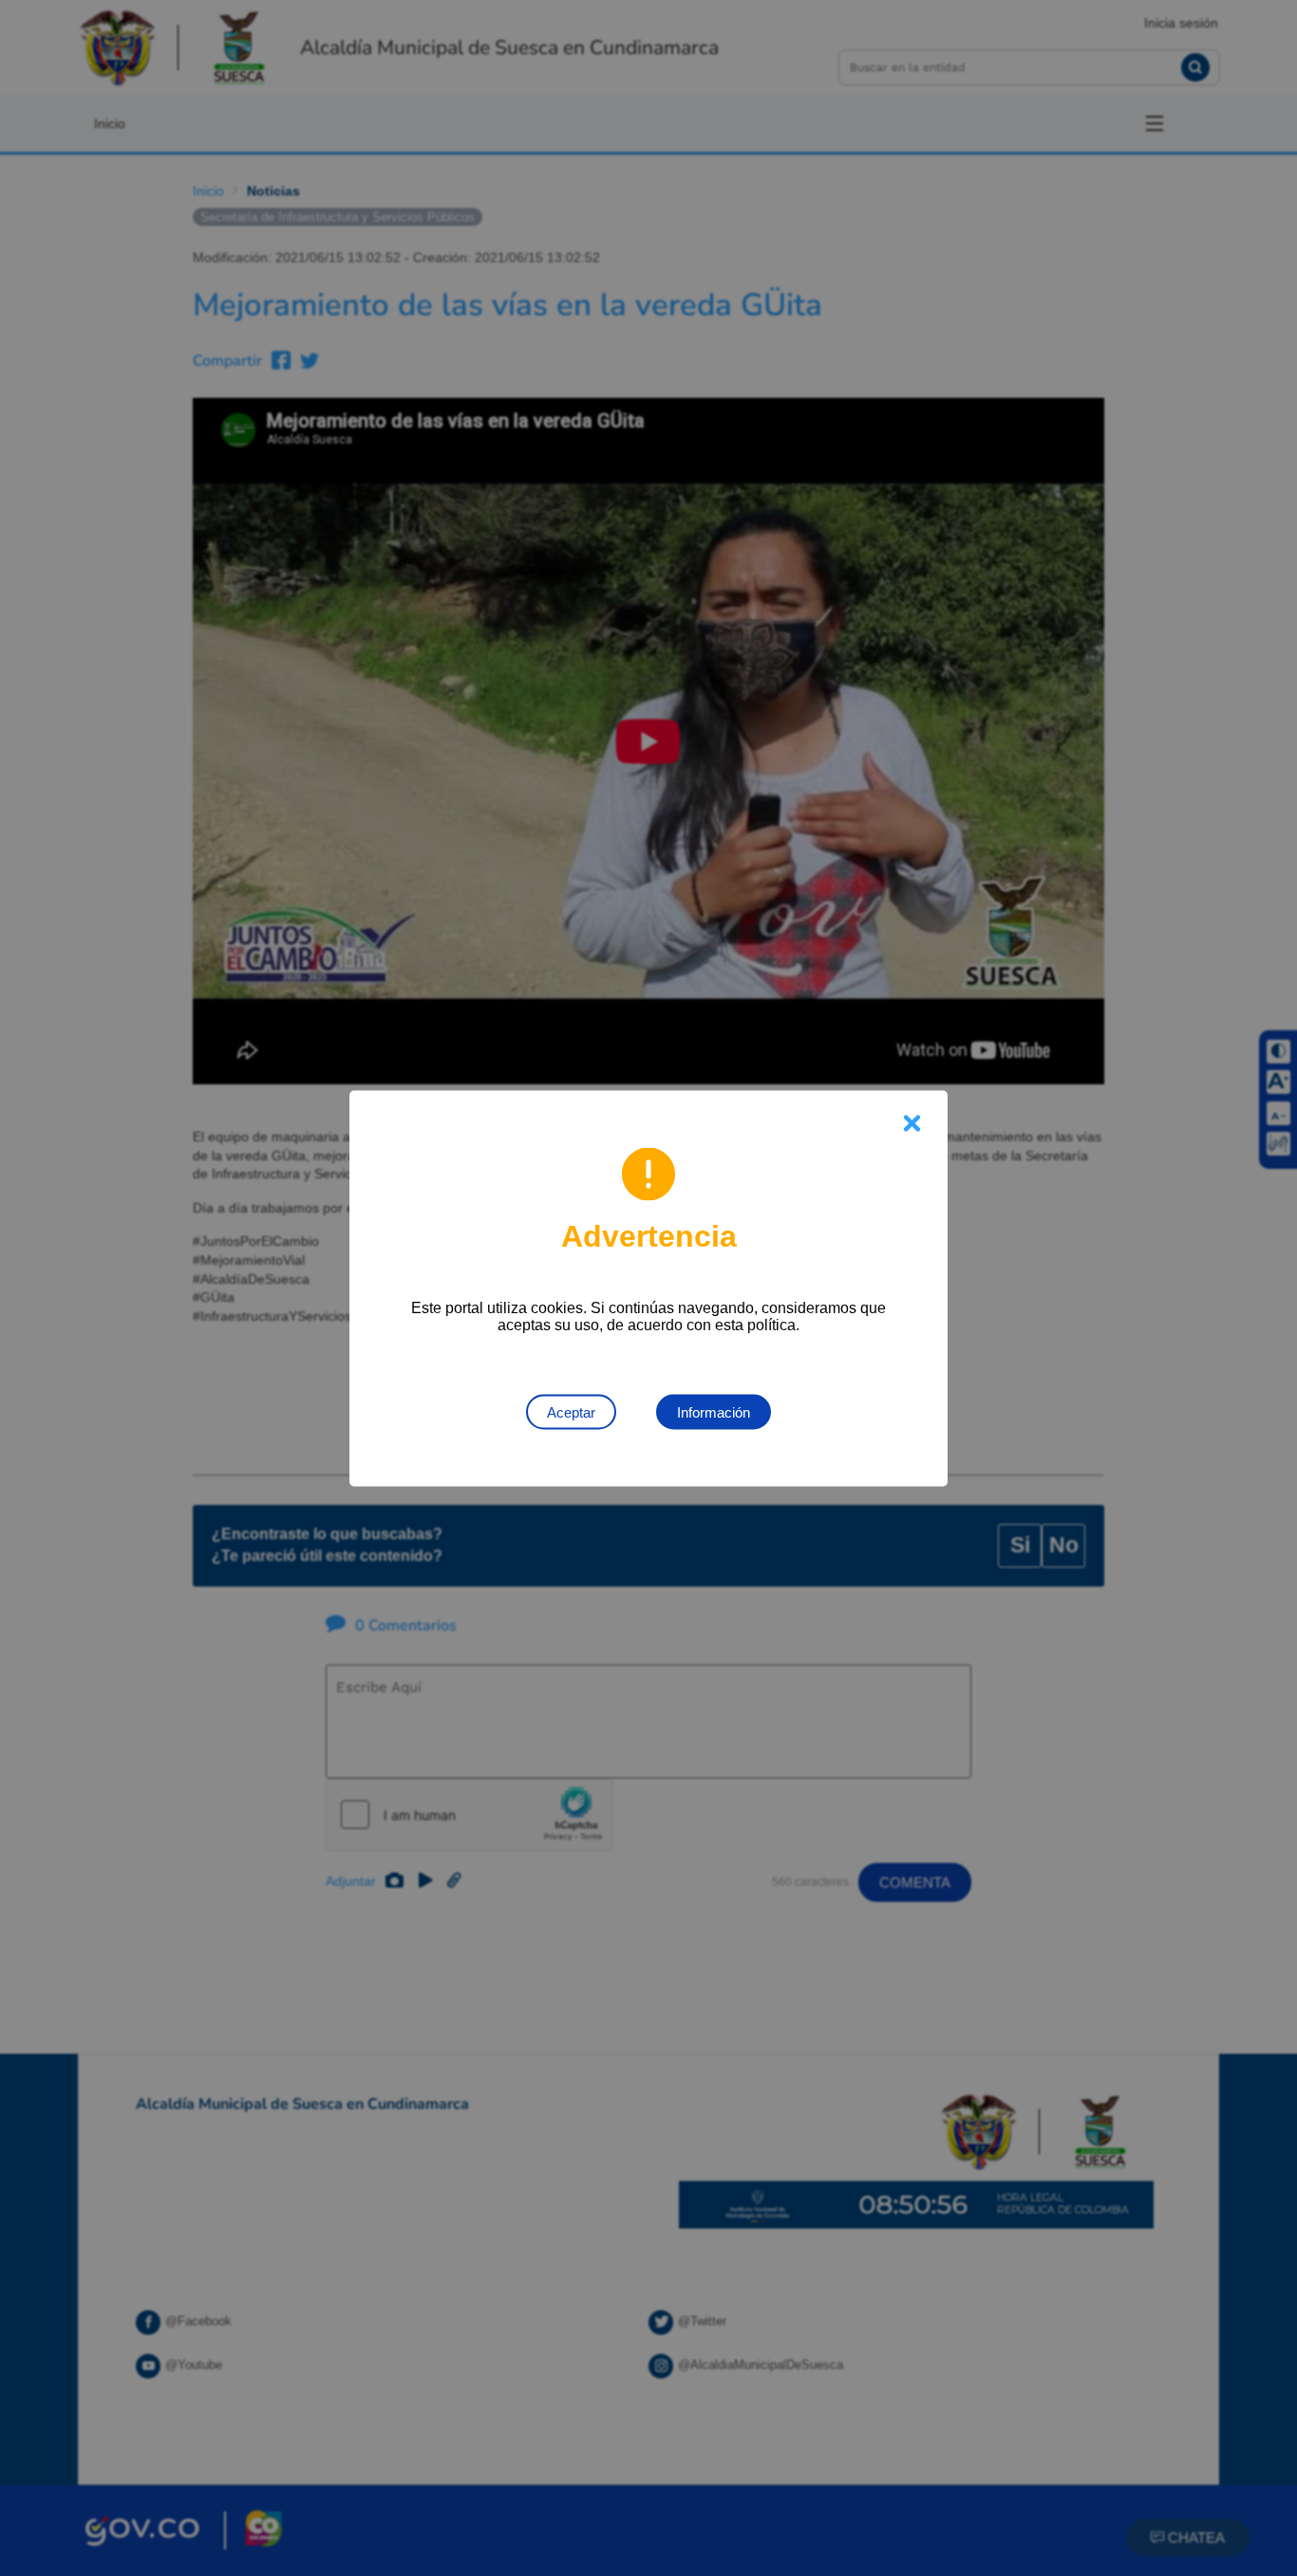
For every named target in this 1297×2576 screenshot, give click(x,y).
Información (714, 1411)
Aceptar (571, 1411)
